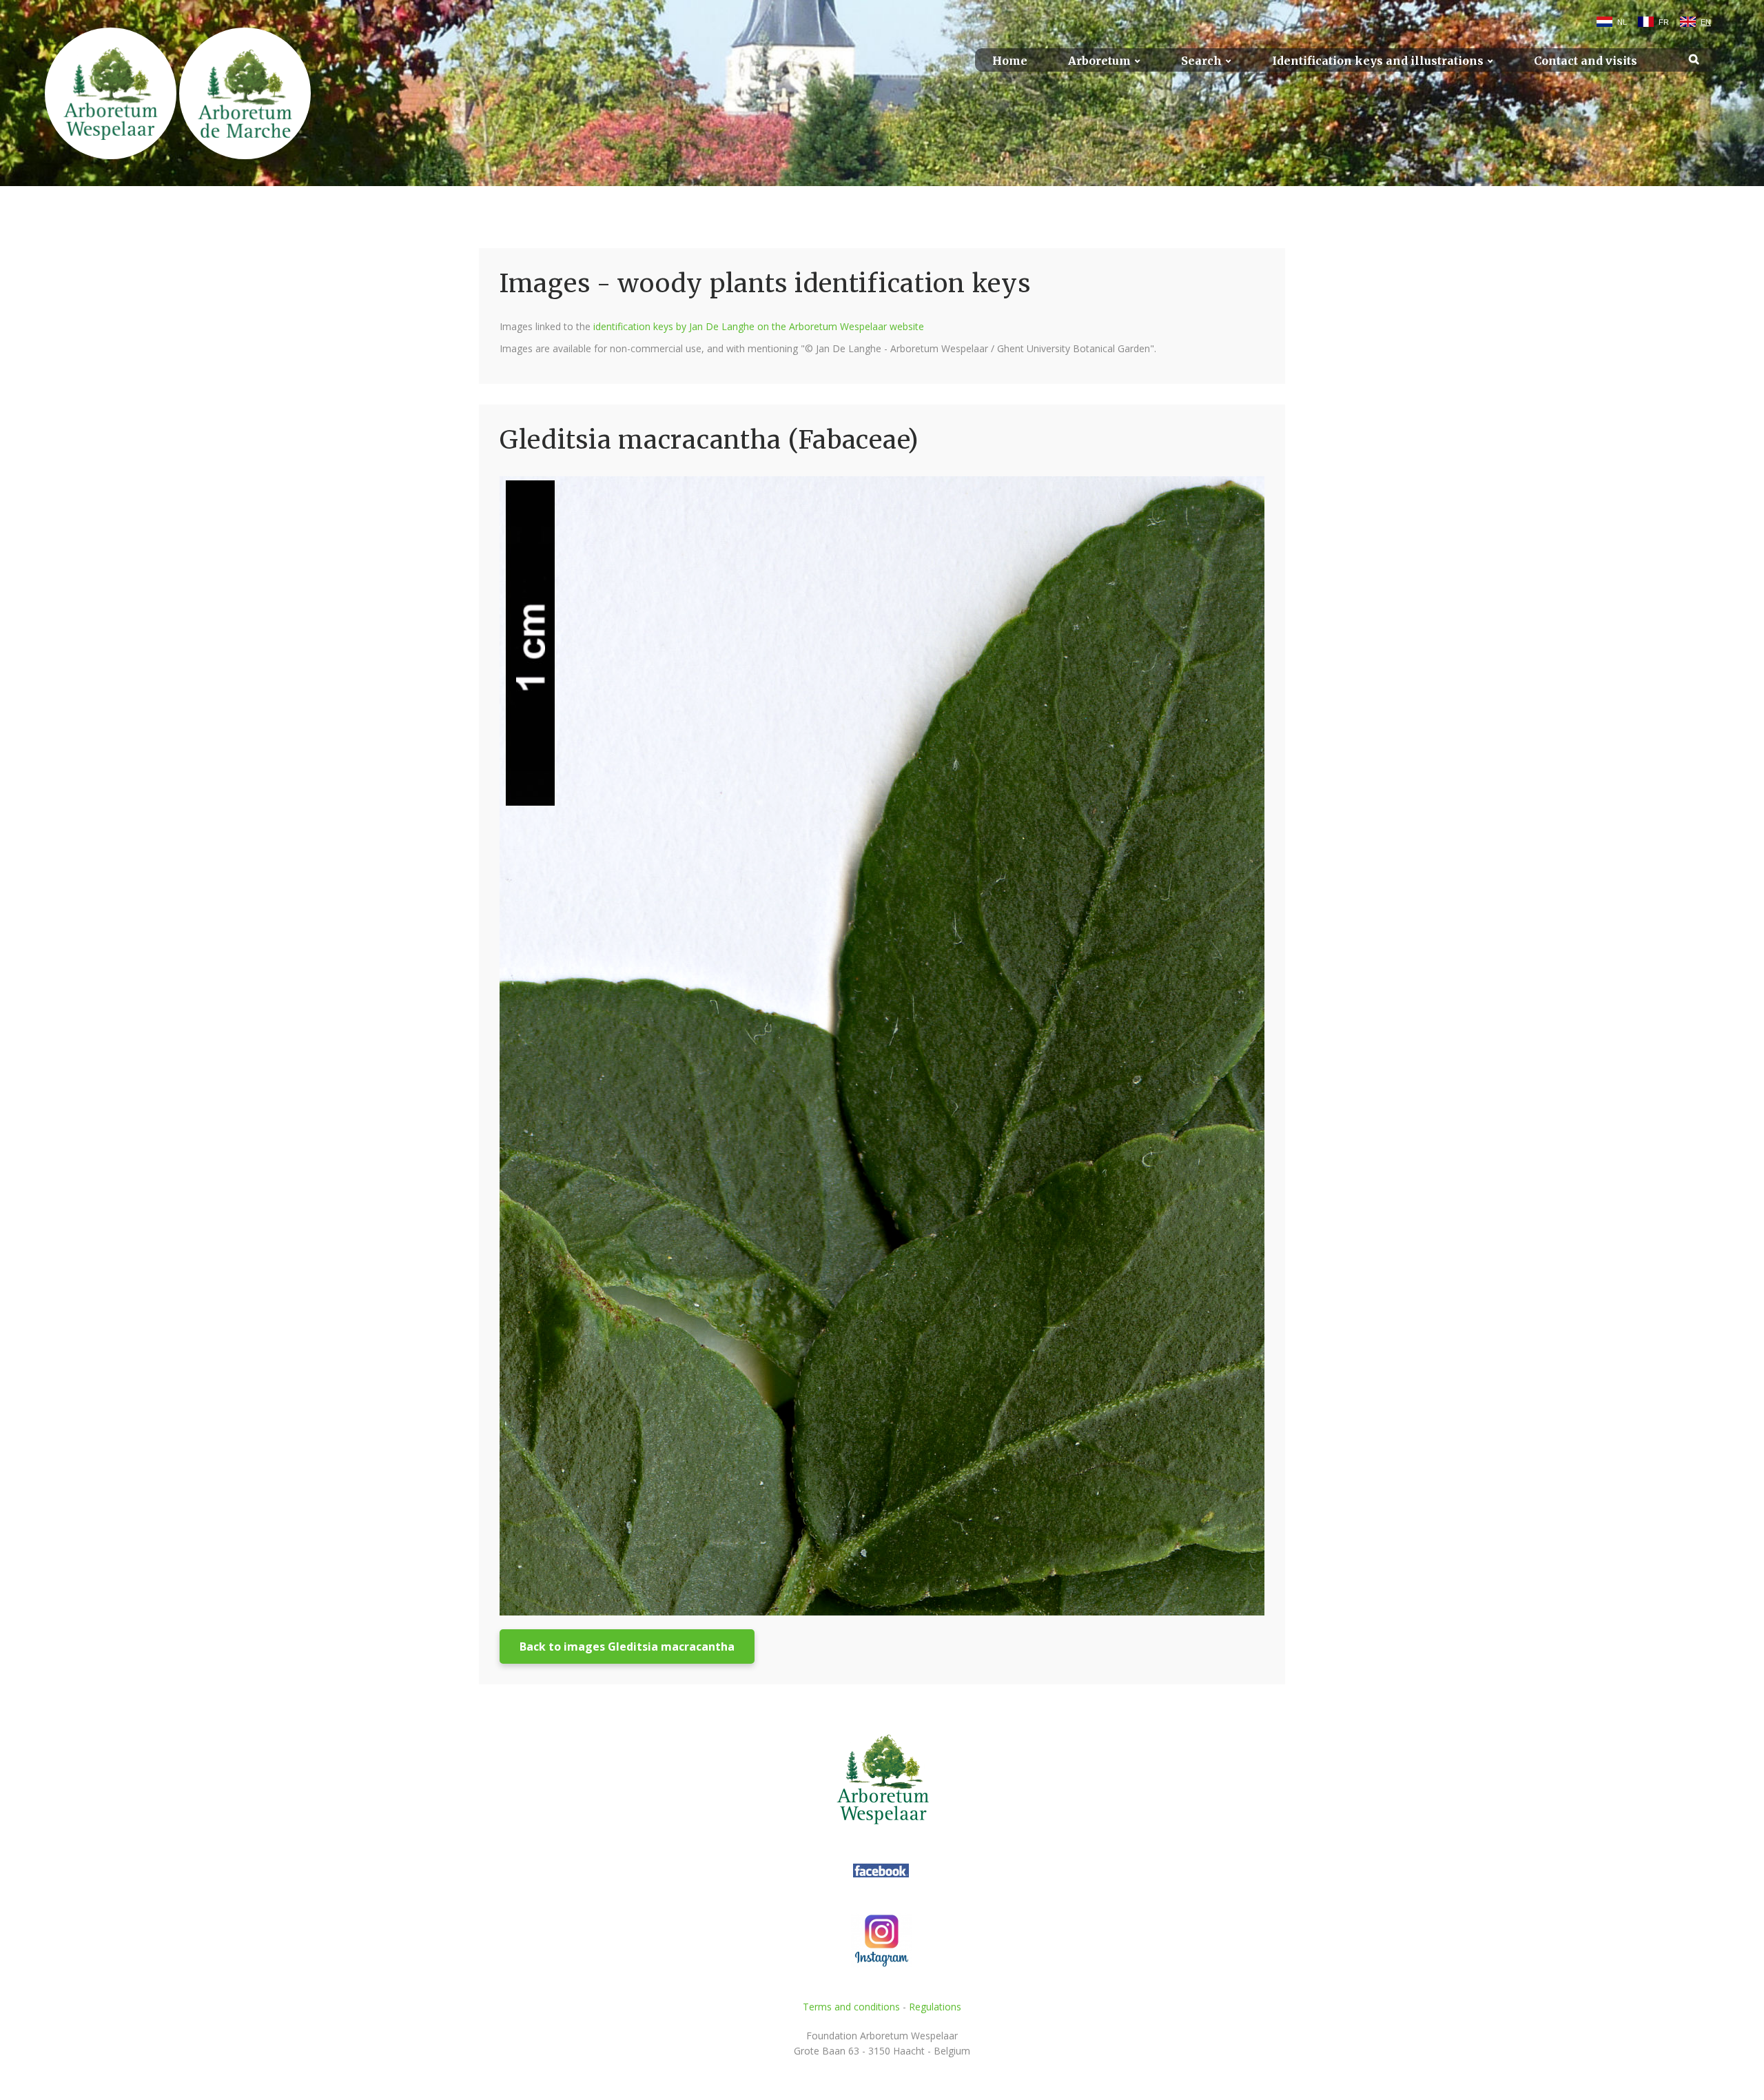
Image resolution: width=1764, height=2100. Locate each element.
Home (1010, 61)
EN (1706, 22)
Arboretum (1099, 61)
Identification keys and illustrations (1378, 61)
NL (1622, 22)
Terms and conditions (851, 2007)
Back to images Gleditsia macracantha (627, 1647)
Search (1201, 61)
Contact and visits (1586, 61)
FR (1664, 22)
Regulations (935, 2007)
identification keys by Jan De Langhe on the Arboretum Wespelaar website (759, 326)
